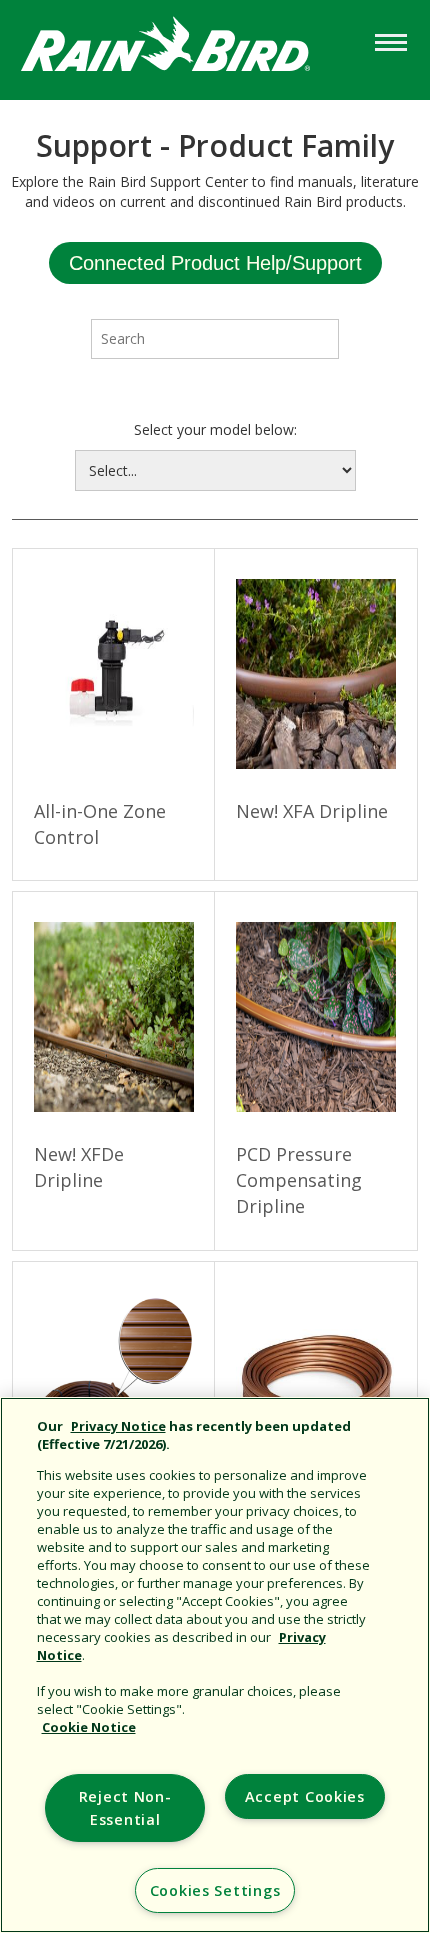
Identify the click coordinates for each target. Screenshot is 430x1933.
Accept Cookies (305, 1796)
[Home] (185, 48)
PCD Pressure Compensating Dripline (299, 1179)
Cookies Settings (215, 1890)
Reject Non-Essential (125, 1808)
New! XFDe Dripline (79, 1167)
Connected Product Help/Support (215, 263)
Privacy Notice (118, 1426)
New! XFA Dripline (312, 811)
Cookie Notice (89, 1727)
